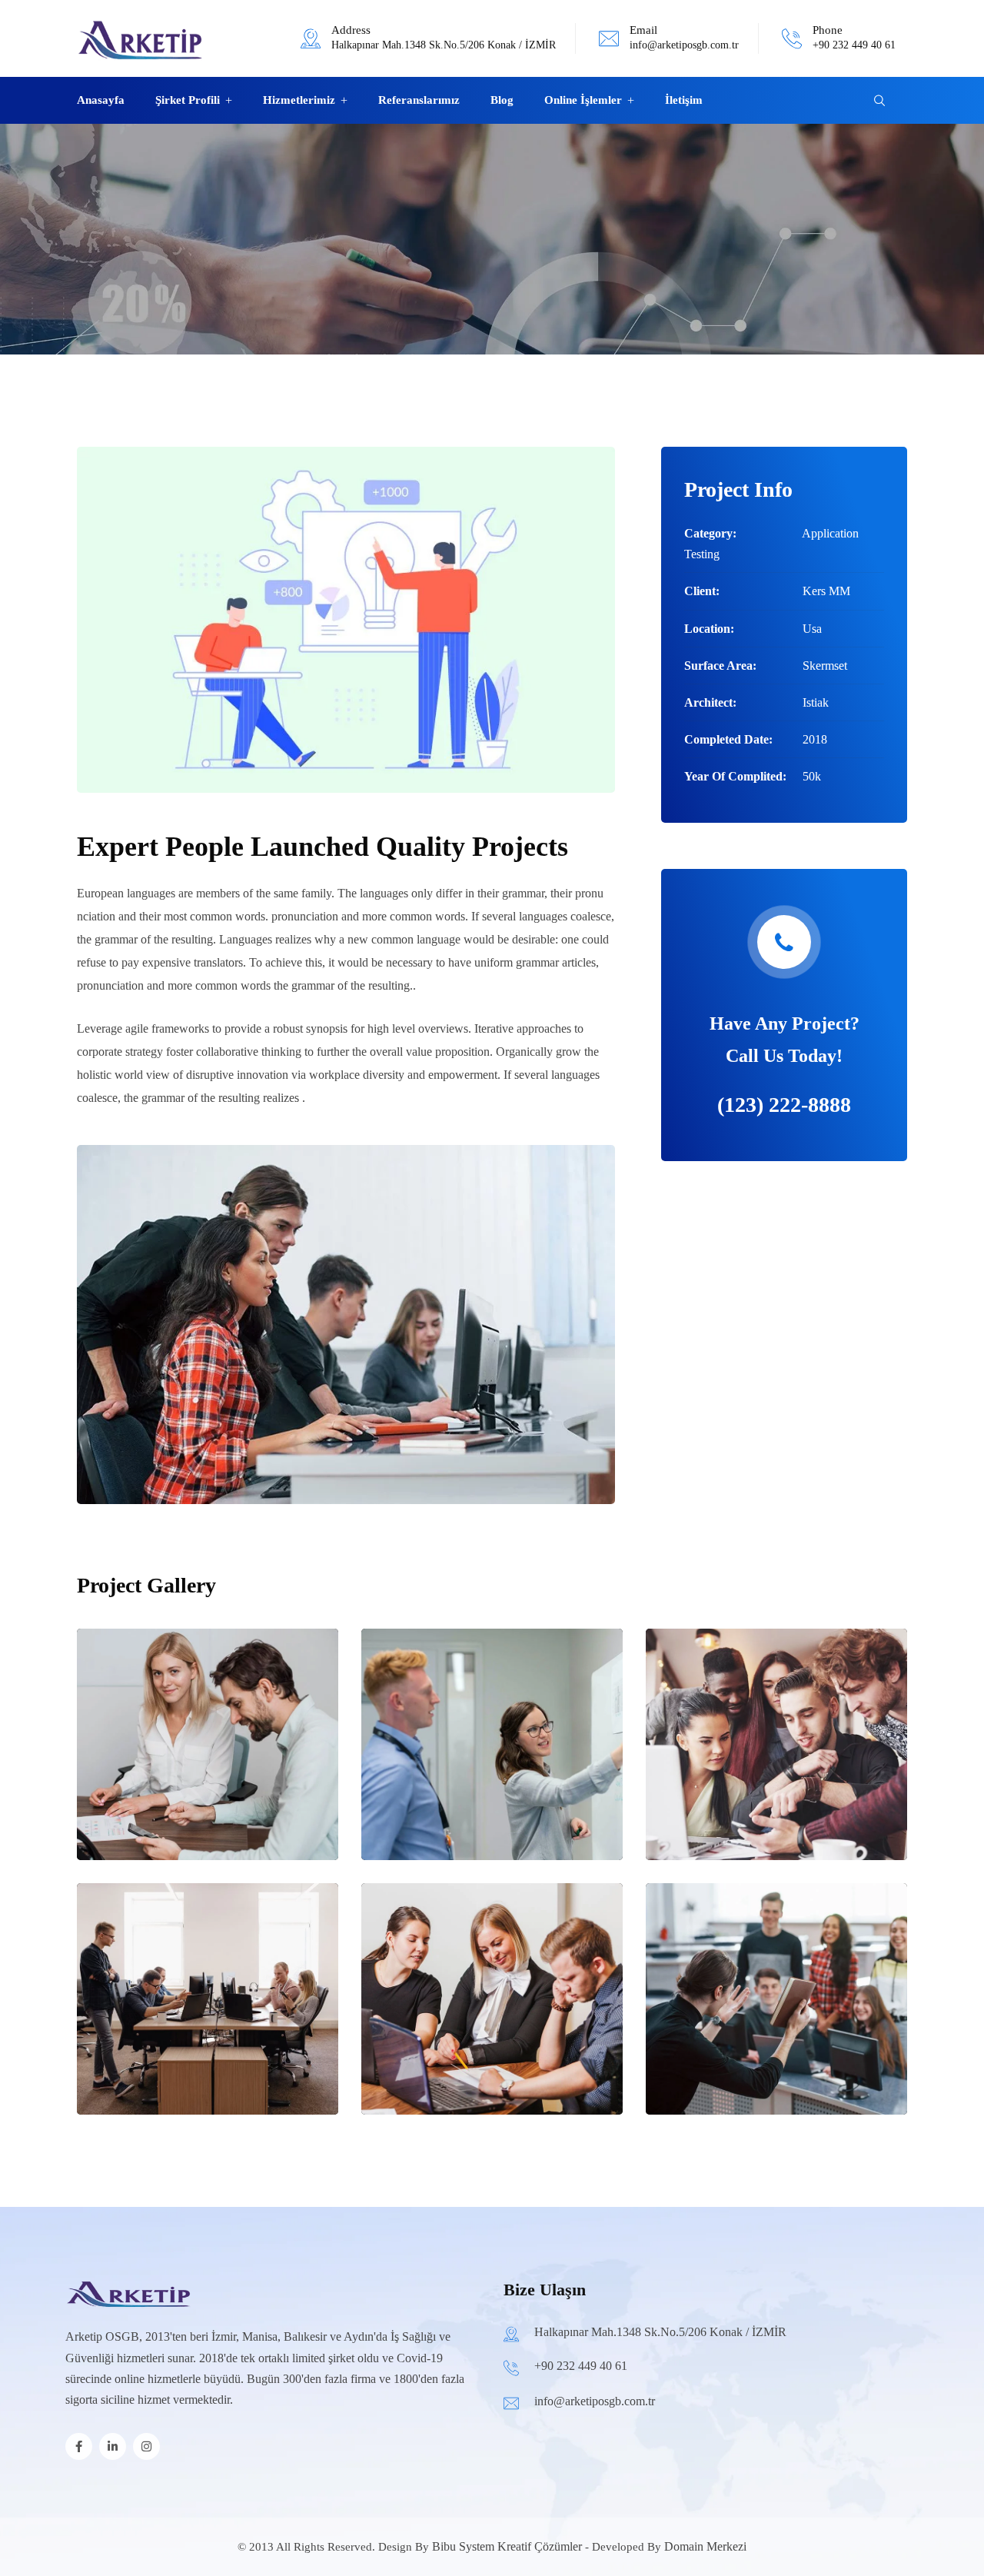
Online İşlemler (583, 100)
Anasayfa (101, 100)
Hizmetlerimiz (299, 100)
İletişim (684, 100)
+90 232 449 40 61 (854, 45)
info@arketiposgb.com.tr (684, 45)
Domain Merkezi (705, 2546)
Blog (502, 100)
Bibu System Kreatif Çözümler (507, 2546)
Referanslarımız (419, 100)
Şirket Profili (188, 100)
